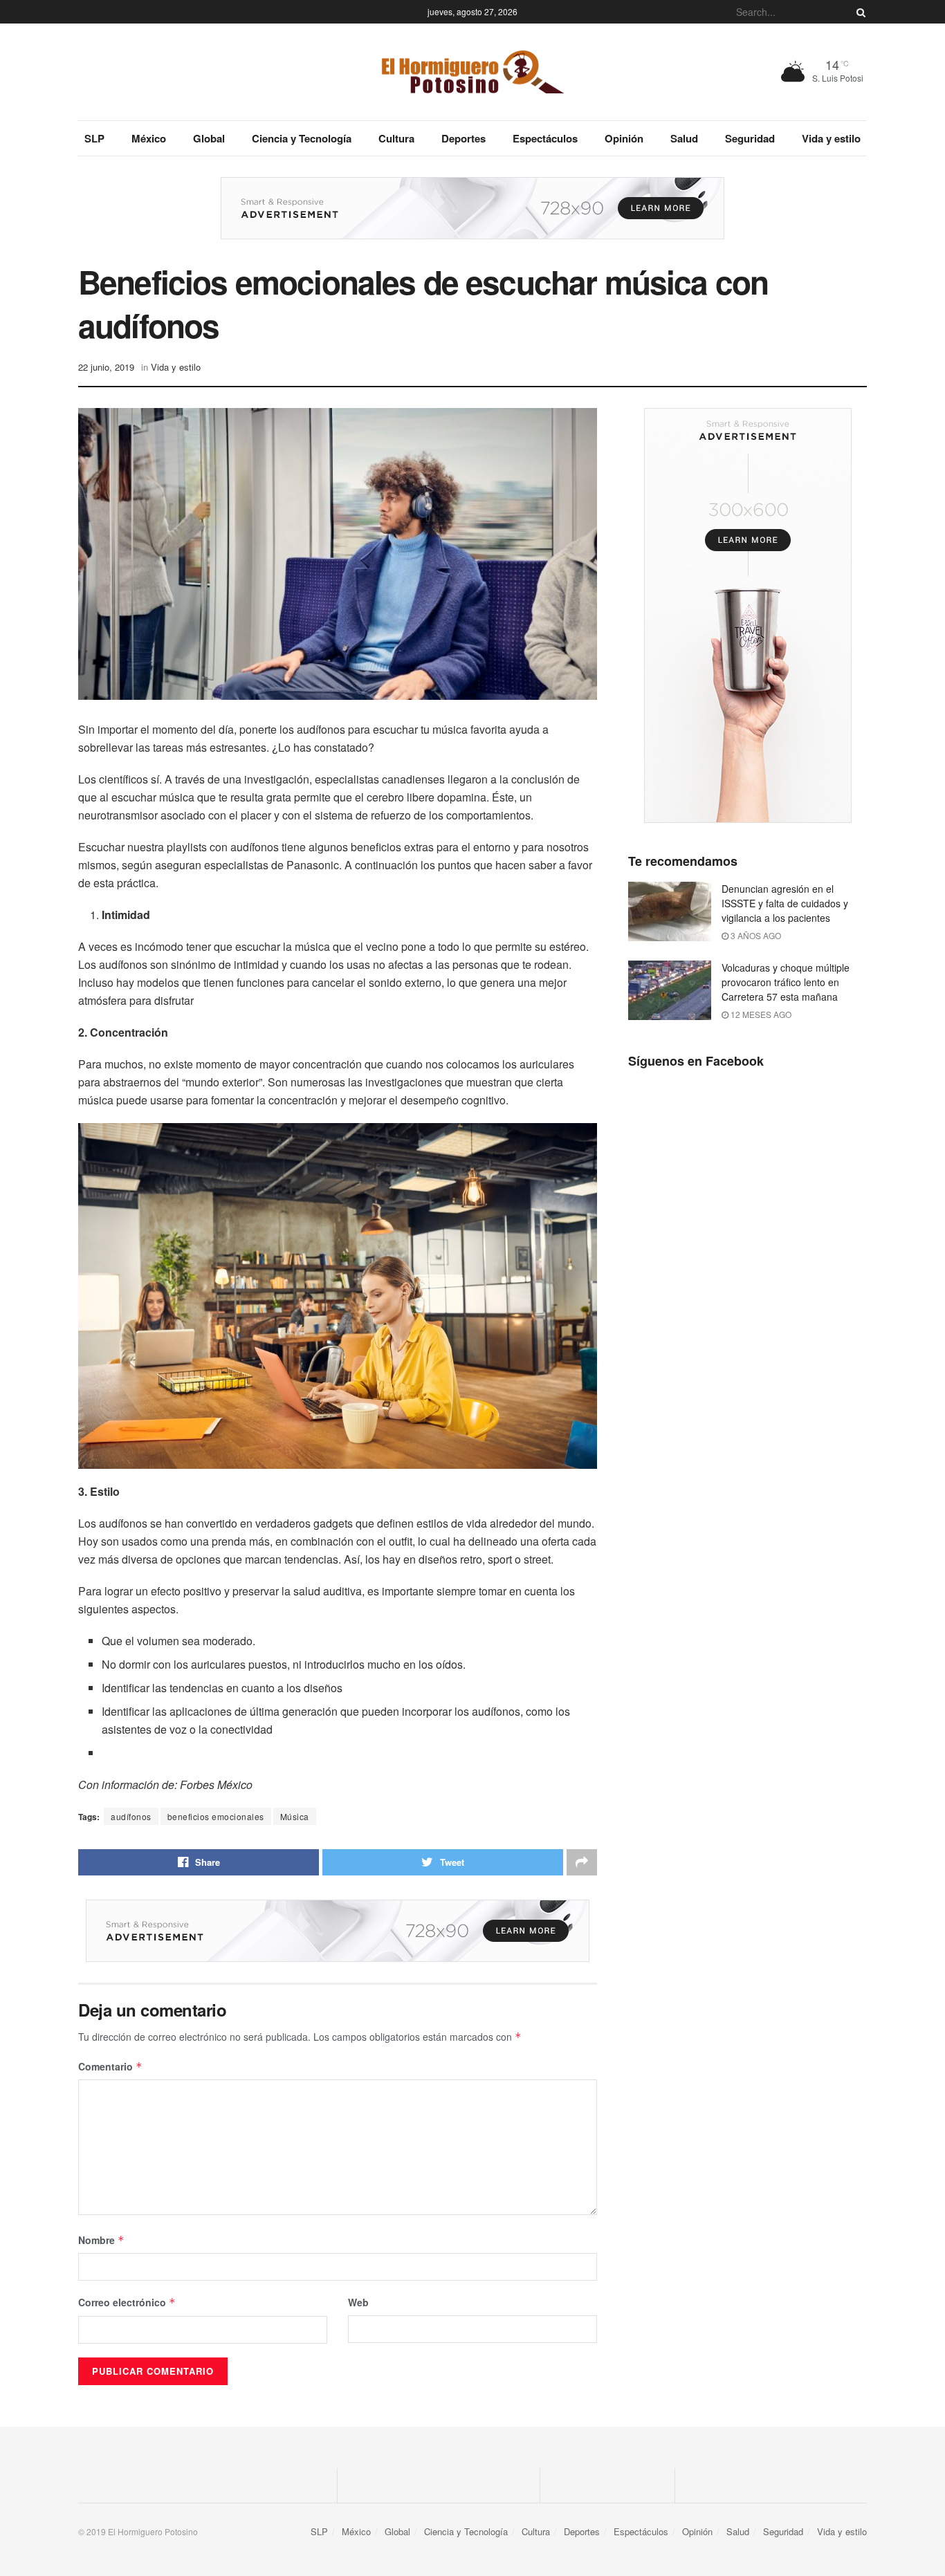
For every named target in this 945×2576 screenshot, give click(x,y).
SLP (94, 138)
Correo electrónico (127, 2302)
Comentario (110, 2066)
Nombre (101, 2240)
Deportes (464, 138)
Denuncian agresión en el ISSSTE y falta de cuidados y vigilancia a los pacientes (785, 903)
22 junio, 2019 (106, 367)
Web (358, 2302)
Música (295, 1816)
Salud (684, 138)
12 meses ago (760, 1014)
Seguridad (750, 138)
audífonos (131, 1816)
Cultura (396, 138)
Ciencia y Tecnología (302, 138)
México (149, 138)
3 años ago (755, 935)
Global (209, 138)
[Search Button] (859, 12)
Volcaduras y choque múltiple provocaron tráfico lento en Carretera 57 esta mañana (786, 982)
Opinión (624, 138)
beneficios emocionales (216, 1816)
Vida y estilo (831, 138)
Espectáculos (545, 138)
